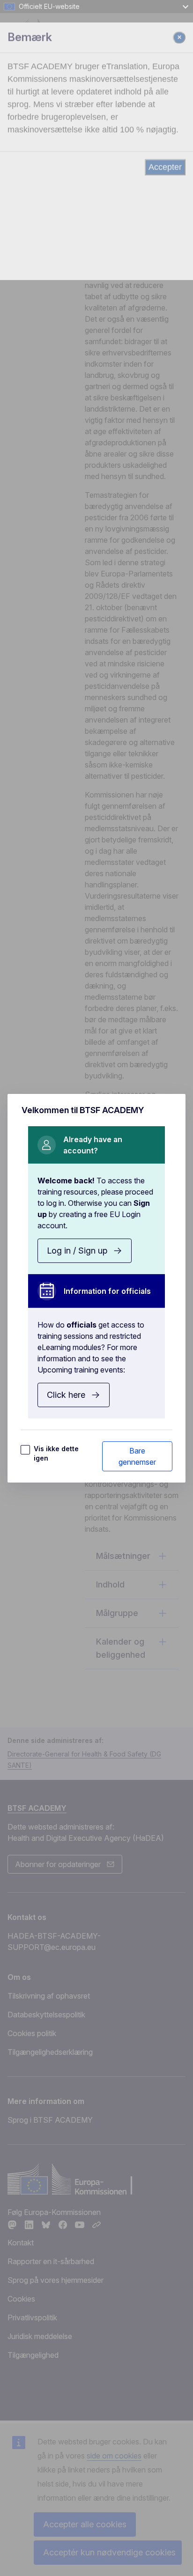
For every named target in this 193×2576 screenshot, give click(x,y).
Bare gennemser (137, 1456)
